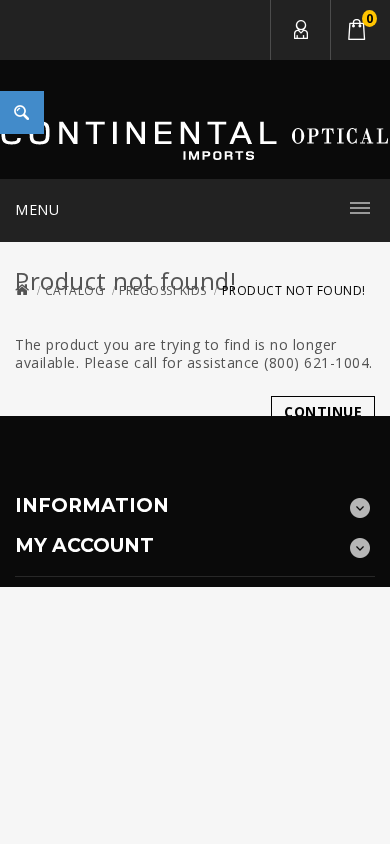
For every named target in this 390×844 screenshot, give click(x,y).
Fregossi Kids (163, 290)
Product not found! (294, 290)
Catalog (75, 290)
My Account (300, 30)
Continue (323, 411)
